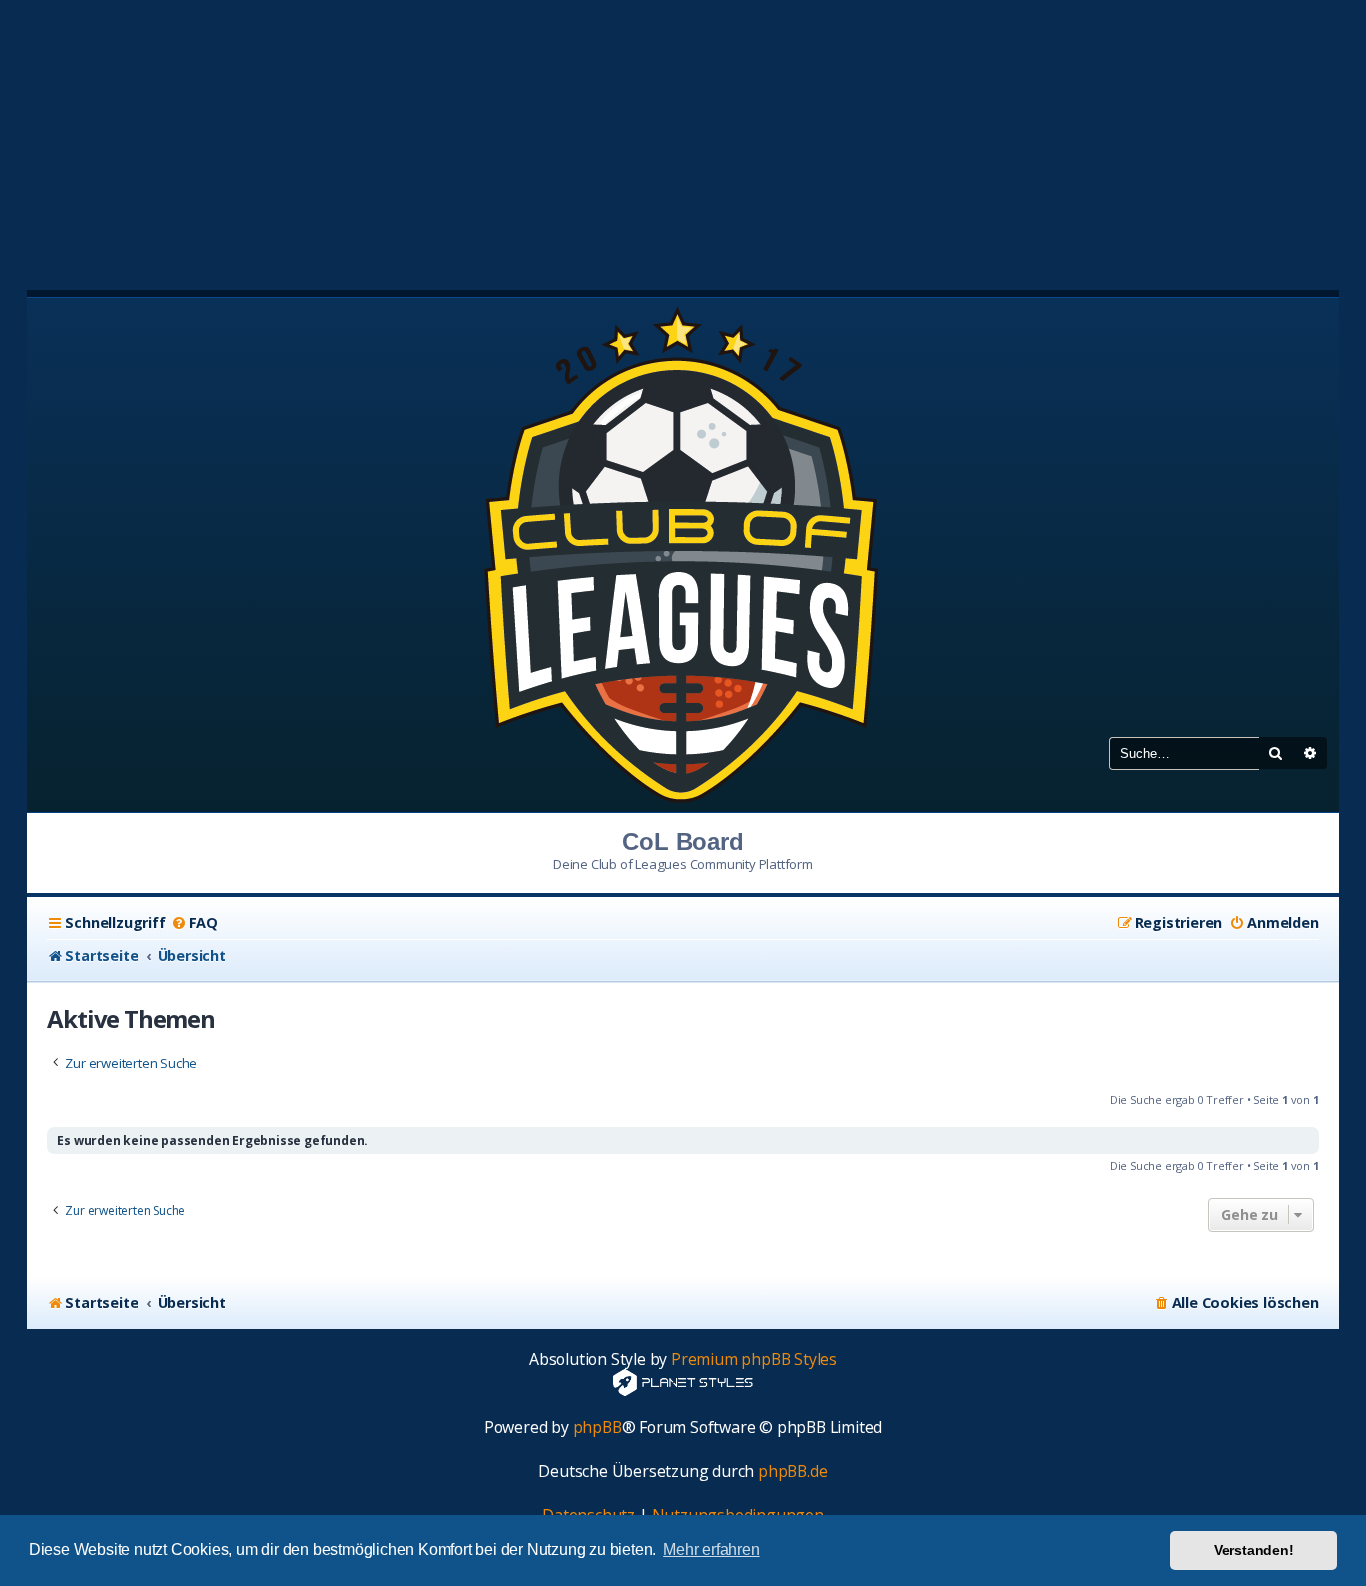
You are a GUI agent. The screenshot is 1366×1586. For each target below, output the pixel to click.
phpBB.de (792, 1471)
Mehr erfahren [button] (711, 1549)
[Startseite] (683, 553)
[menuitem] (194, 923)
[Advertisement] (683, 140)
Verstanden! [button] (1254, 1550)
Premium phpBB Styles (754, 1359)
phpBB (597, 1427)
